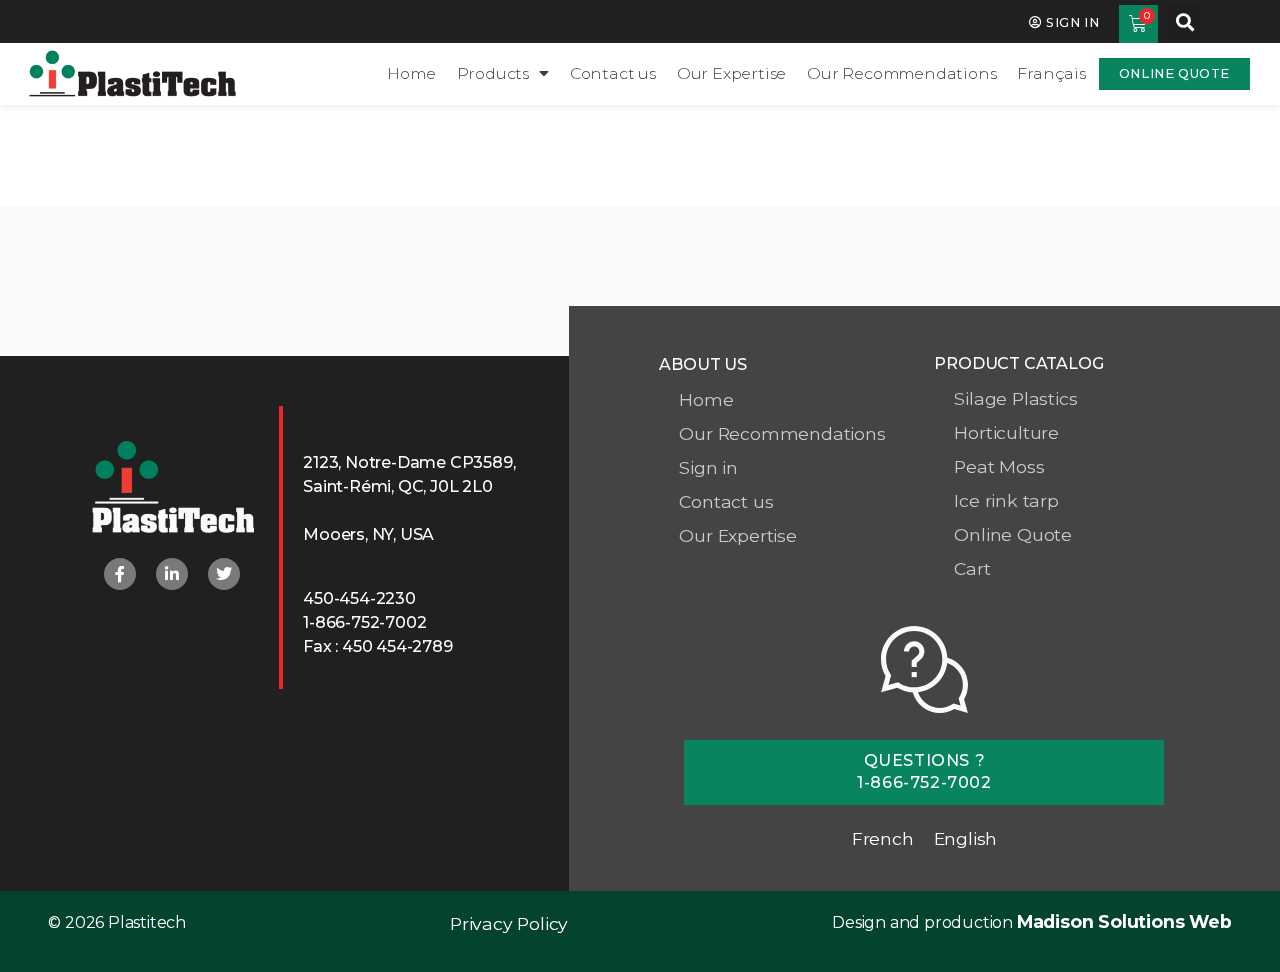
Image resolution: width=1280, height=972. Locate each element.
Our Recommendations (901, 73)
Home (411, 73)
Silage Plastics (1015, 398)
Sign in (708, 467)
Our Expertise (731, 73)
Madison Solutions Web (1124, 921)
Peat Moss (999, 466)
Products (493, 73)
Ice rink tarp (1006, 500)
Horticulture (1006, 432)
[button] (1184, 21)
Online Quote (1013, 534)
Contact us (613, 73)
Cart (972, 568)
